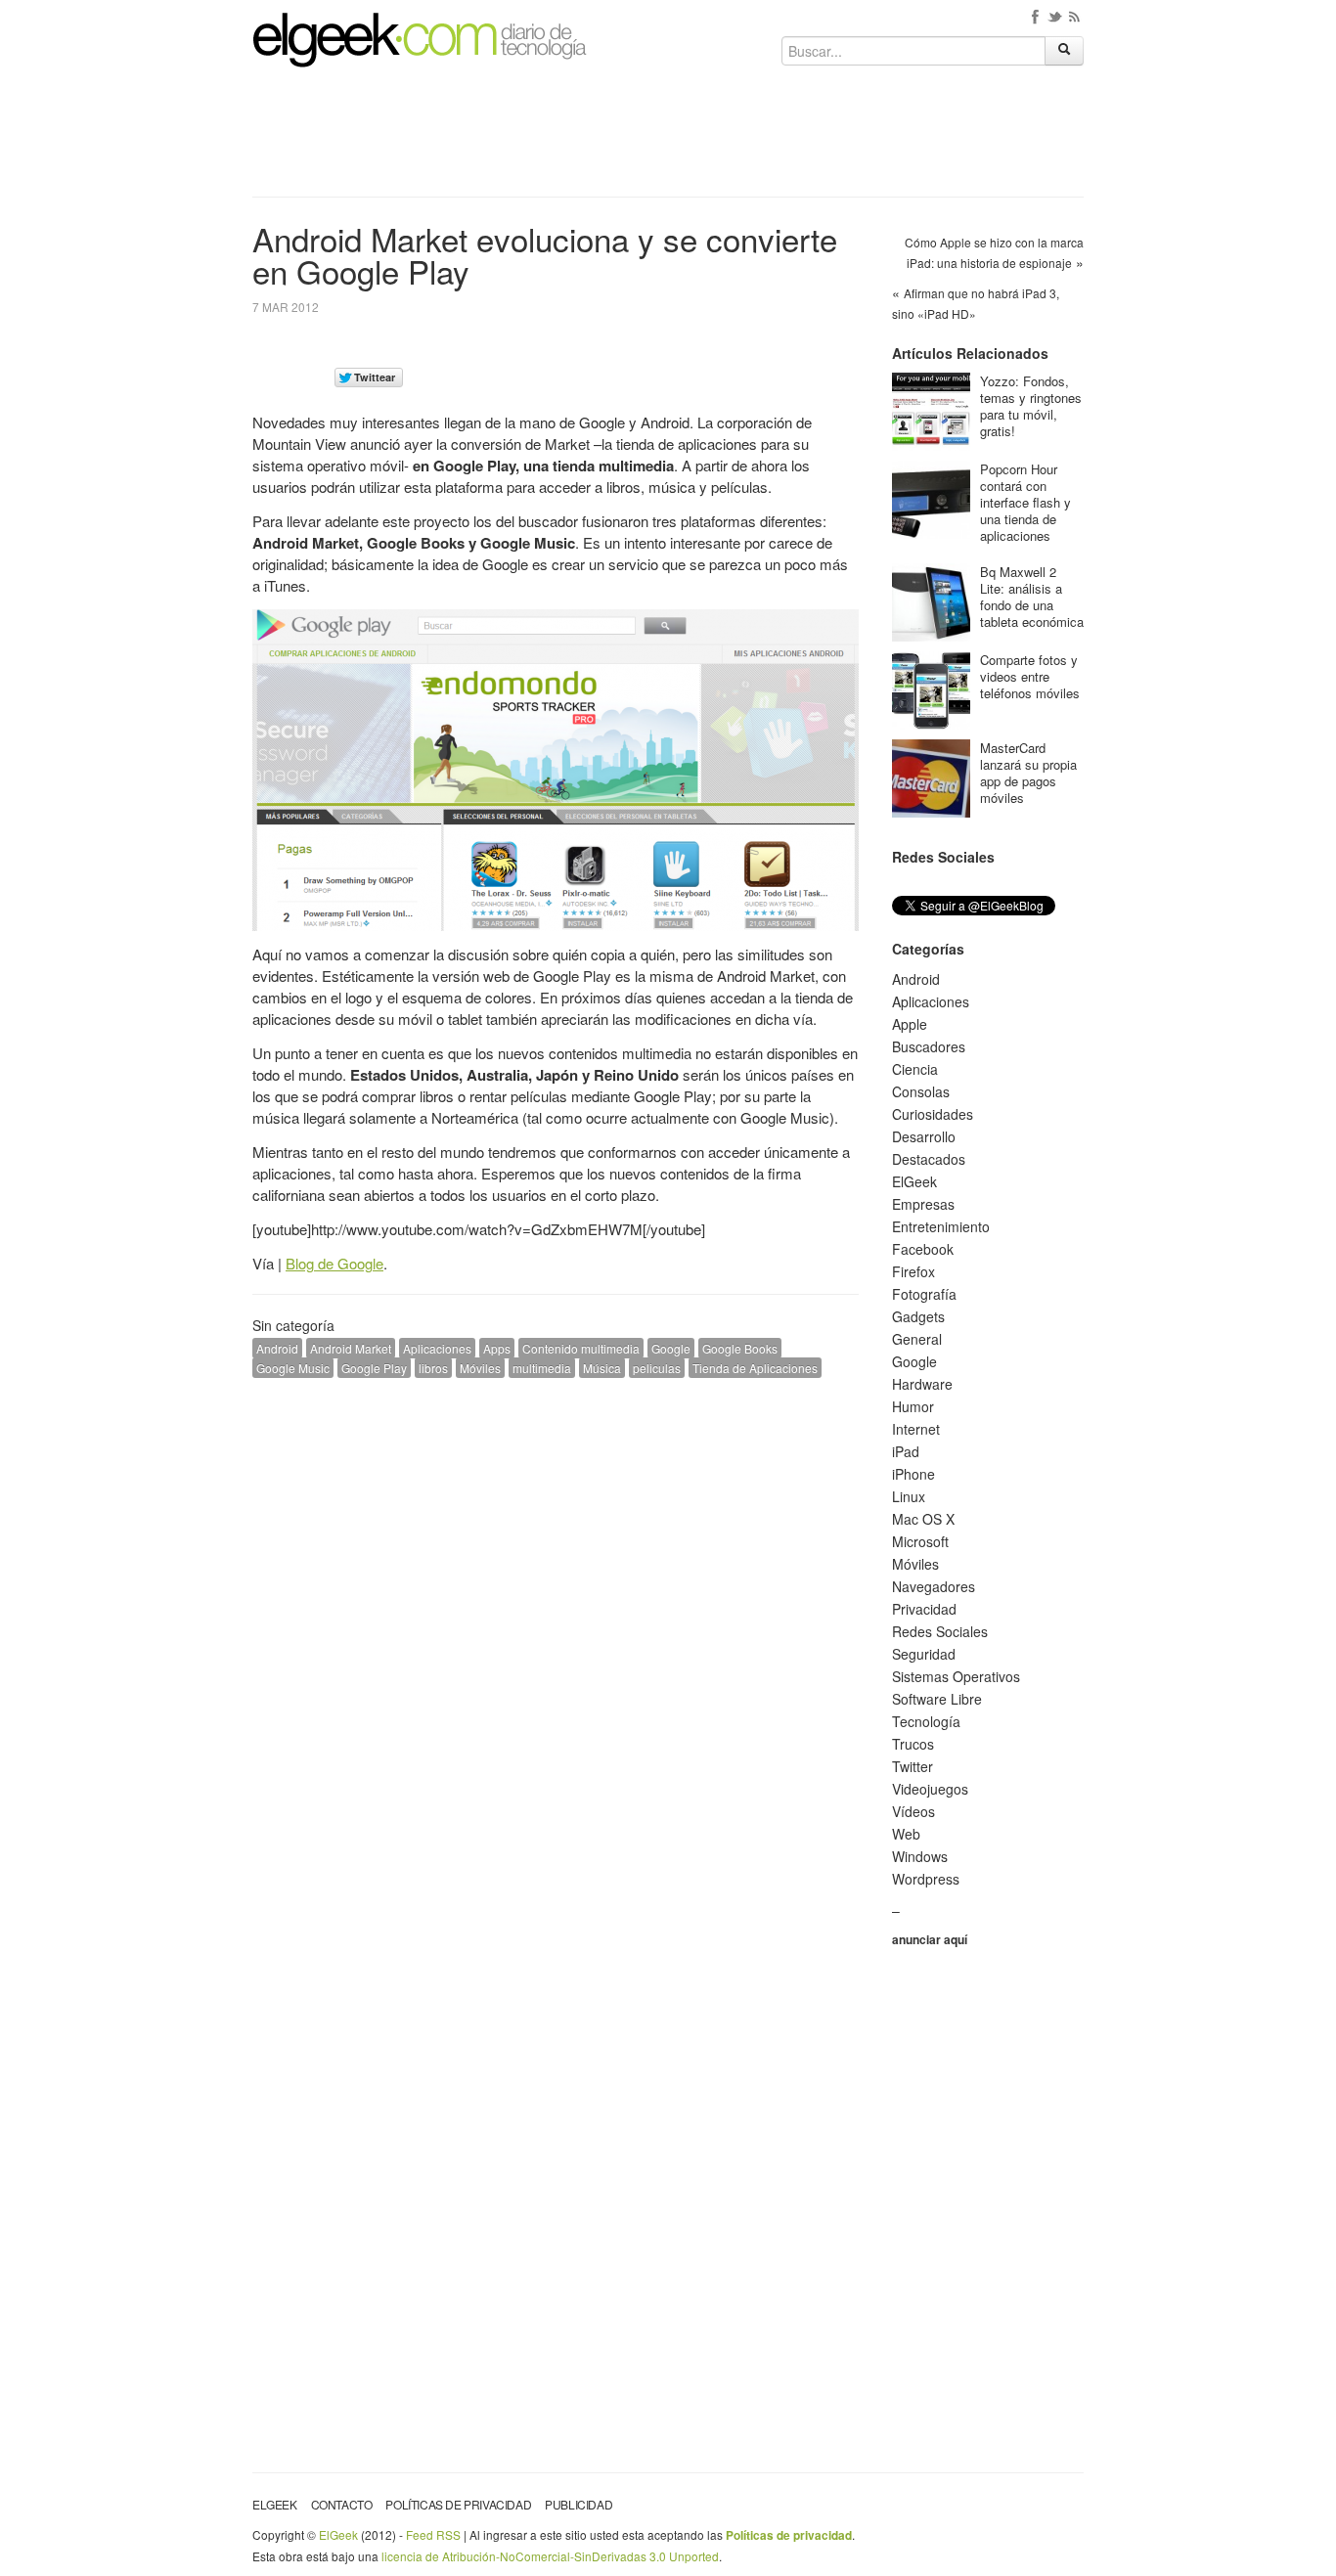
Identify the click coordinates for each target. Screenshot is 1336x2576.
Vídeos (913, 1811)
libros (433, 1368)
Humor (913, 1406)
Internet (916, 1429)
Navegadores (934, 1586)
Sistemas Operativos (956, 1676)
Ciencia (915, 1069)
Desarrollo (924, 1136)
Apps (497, 1348)
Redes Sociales (940, 1631)
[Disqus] (556, 1641)
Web (906, 1834)
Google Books (740, 1348)
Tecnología (926, 1721)
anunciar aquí (930, 1939)
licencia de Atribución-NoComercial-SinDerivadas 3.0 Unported (550, 2556)
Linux (909, 1496)
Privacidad (924, 1609)
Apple (910, 1024)
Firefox (913, 1271)
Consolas (921, 1091)
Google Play (374, 1368)
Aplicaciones (437, 1348)
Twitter (913, 1766)
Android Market (351, 1348)
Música (602, 1368)
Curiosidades (933, 1114)
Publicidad (579, 2504)
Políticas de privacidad (458, 2504)
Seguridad (924, 1654)
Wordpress (926, 1879)
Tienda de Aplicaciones (755, 1368)
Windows (920, 1856)
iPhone (913, 1474)
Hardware (922, 1384)
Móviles (480, 1368)
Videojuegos (930, 1789)
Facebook (923, 1249)
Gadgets (918, 1316)
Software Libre (937, 1699)
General (917, 1339)
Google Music (293, 1368)
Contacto (342, 2504)
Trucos (913, 1744)
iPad (906, 1451)
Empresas (923, 1204)
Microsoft (920, 1541)
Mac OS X (923, 1519)
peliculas (657, 1368)
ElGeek (914, 1181)
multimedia (542, 1368)
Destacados (929, 1159)
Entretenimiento (941, 1226)
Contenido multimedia (581, 1348)
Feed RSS (433, 2534)
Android (277, 1348)
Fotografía (924, 1294)
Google (671, 1348)
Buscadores (929, 1046)
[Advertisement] (668, 139)
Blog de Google (334, 1263)
